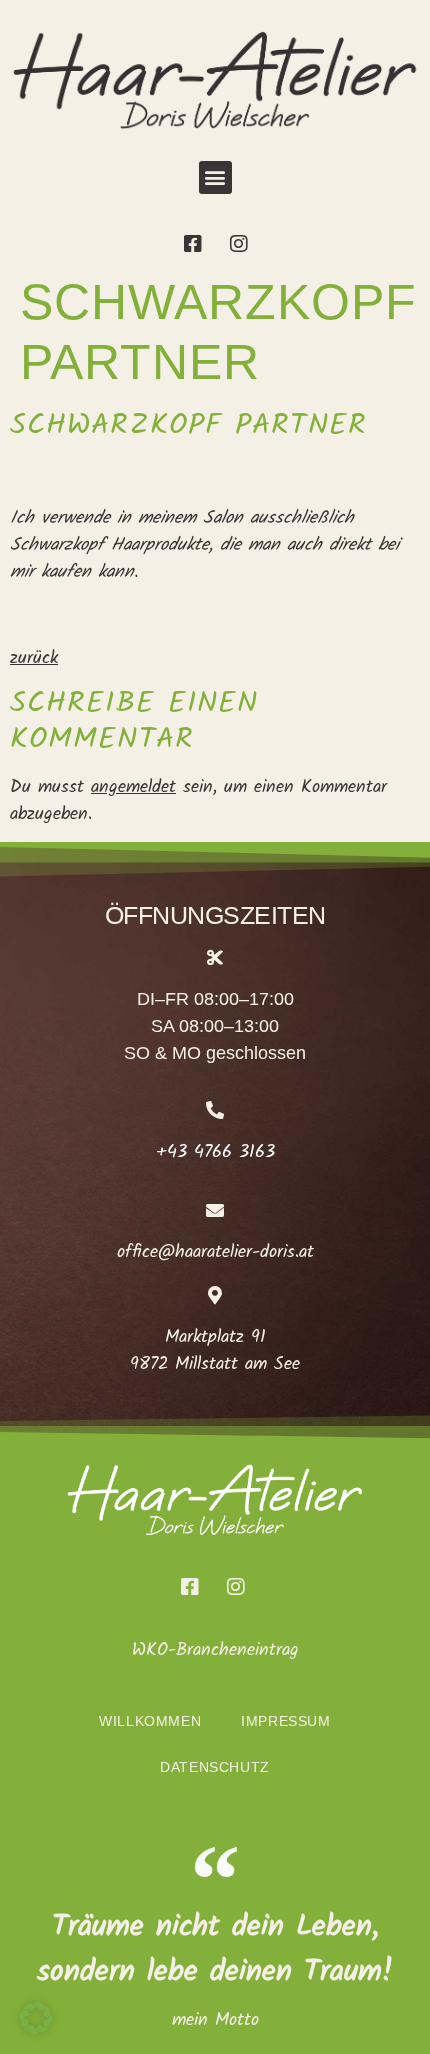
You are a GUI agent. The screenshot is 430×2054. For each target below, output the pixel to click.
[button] (215, 177)
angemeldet (133, 787)
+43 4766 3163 (215, 1152)
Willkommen (150, 1721)
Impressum (285, 1721)
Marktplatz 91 (215, 1337)
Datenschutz (215, 1767)
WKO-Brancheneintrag (215, 1650)
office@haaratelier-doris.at (215, 1252)
